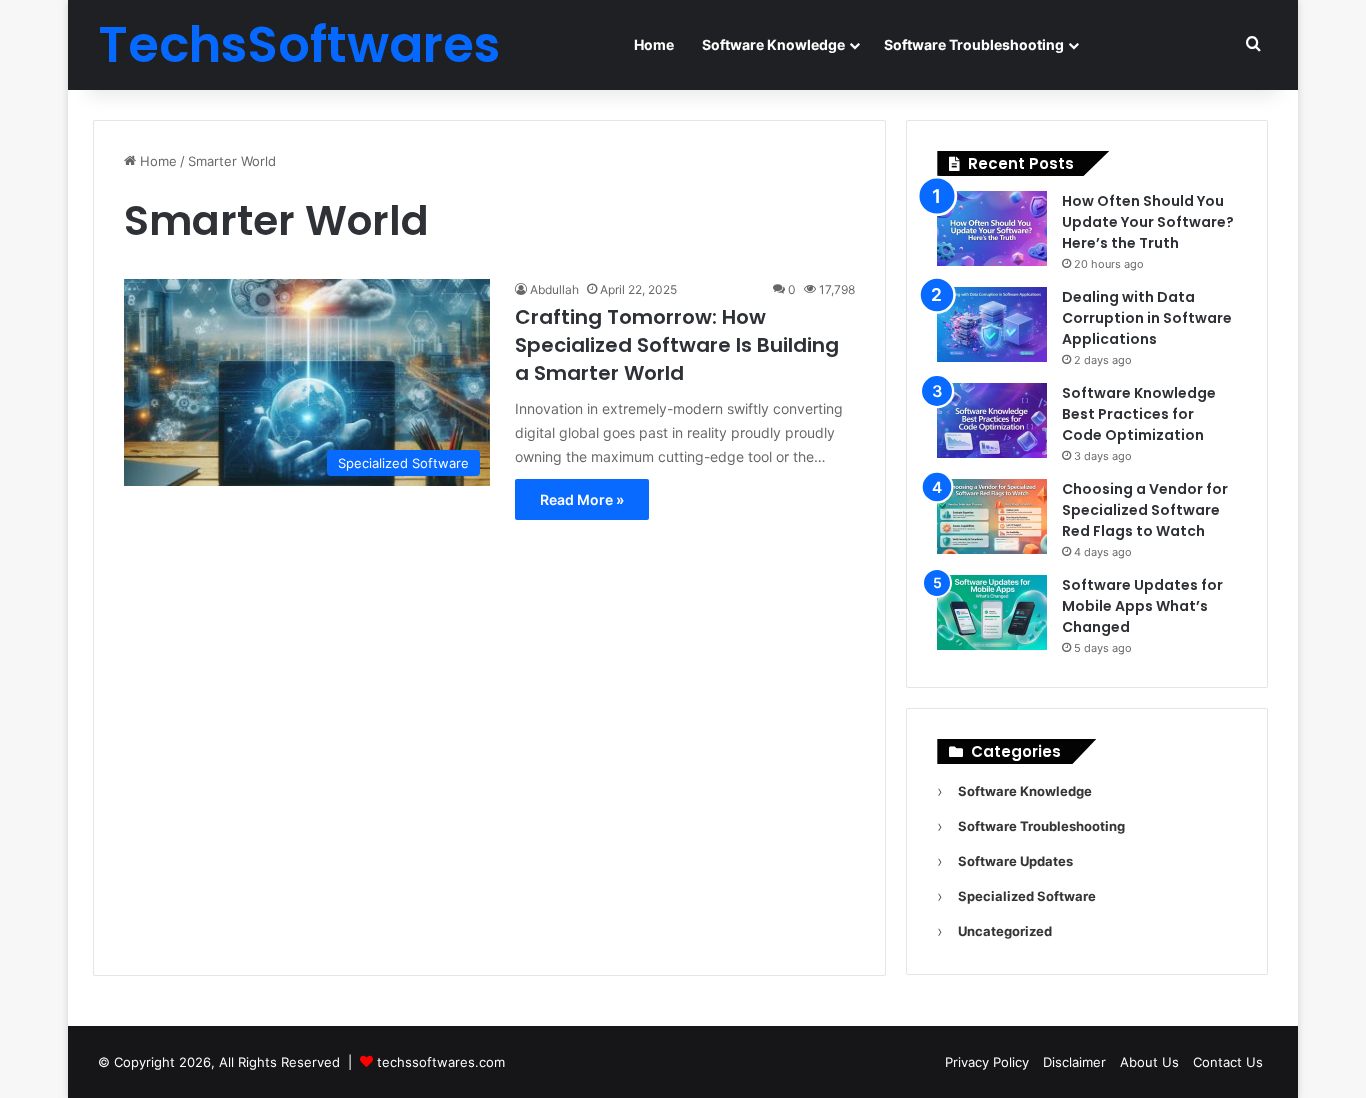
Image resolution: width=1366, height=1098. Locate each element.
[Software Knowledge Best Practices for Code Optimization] (992, 420)
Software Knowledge (773, 44)
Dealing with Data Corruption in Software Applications (1147, 318)
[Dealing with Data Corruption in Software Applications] (992, 324)
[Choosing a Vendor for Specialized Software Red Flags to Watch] (992, 516)
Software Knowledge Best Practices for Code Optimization (1139, 414)
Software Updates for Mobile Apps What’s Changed (1142, 606)
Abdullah (554, 289)
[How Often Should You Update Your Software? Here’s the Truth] (992, 228)
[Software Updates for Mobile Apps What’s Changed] (992, 612)
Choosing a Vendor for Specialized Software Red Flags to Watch (1145, 510)
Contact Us (1228, 1062)
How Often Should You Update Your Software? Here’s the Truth (1148, 222)
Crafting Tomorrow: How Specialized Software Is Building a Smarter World (677, 345)
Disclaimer (1074, 1062)
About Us (1149, 1062)
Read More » (582, 499)
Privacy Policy (987, 1062)
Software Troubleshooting (974, 44)
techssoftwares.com (441, 1062)
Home (654, 44)
